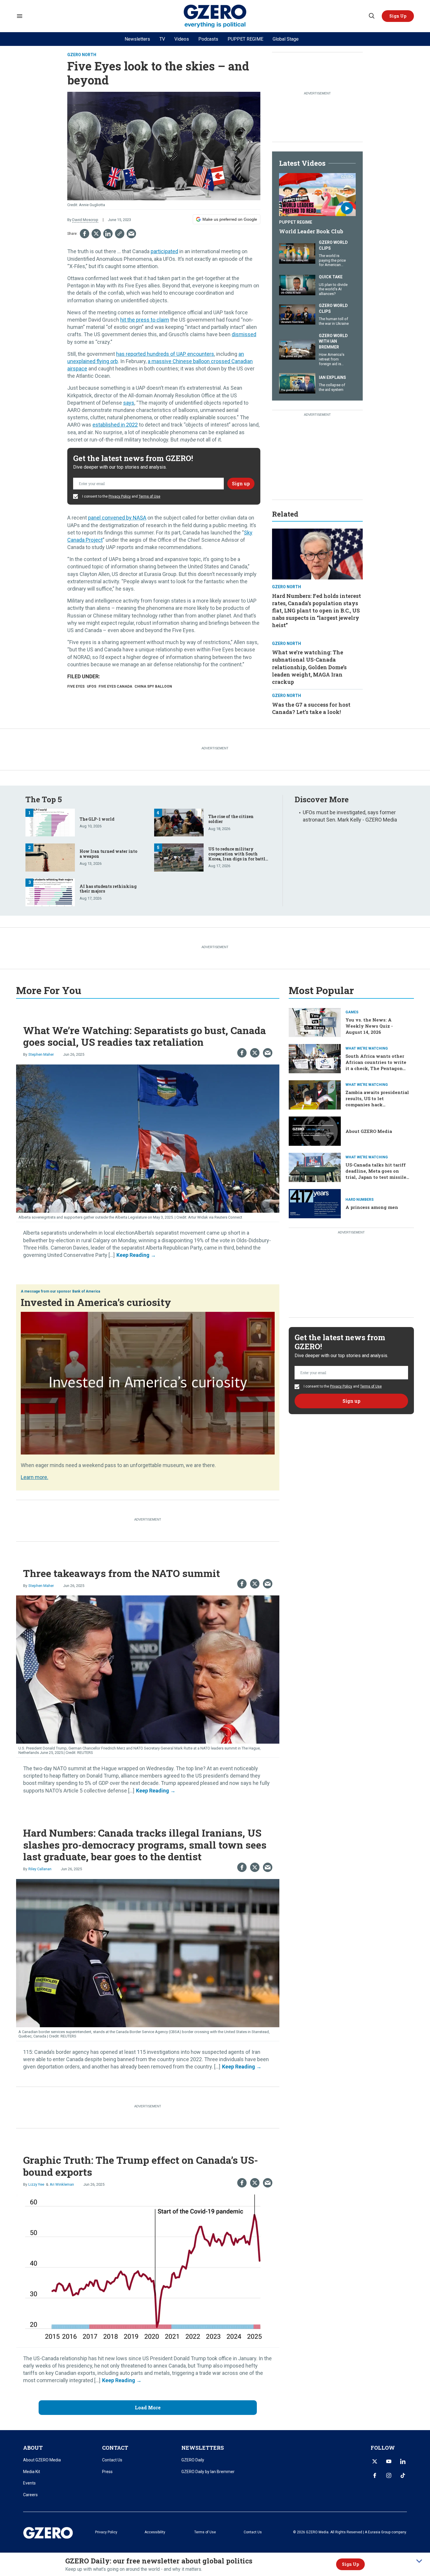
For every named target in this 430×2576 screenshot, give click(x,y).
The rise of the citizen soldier (231, 819)
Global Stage (286, 39)
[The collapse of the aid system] (297, 383)
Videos (182, 39)
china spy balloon (153, 686)
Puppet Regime (296, 222)
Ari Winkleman (62, 2184)
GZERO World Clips (333, 245)
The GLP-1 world (97, 819)
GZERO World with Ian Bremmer (333, 341)
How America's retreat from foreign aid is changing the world (332, 364)
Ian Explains (332, 377)
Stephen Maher (41, 1054)
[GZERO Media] (215, 16)
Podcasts (208, 39)
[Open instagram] (389, 2475)
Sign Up (350, 2564)
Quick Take (331, 277)
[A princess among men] (315, 1203)
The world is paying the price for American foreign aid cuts (332, 263)
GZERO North (82, 55)
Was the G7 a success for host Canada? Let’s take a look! (311, 708)
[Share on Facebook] (85, 234)
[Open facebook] (375, 2475)
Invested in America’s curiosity (96, 1302)
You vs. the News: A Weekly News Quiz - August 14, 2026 (369, 1026)
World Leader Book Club (311, 231)
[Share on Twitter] (96, 234)
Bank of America (86, 1291)
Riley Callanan (40, 1869)
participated (164, 251)
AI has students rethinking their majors (108, 889)
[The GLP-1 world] (50, 822)
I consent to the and (121, 496)
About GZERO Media (369, 1131)
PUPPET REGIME (245, 39)
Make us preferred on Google (230, 219)
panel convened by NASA (117, 518)
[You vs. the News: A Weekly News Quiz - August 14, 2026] (315, 1022)
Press (107, 2472)
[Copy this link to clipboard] (120, 234)
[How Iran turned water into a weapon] (50, 857)
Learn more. (35, 1477)
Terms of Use (149, 496)
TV (162, 39)
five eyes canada (115, 686)
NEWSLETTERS (203, 2448)
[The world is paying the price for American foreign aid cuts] (297, 253)
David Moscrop (85, 220)
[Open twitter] (375, 2461)
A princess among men (372, 1207)
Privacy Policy (120, 496)
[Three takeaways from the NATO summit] (148, 1669)
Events (29, 2483)
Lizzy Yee (36, 2184)
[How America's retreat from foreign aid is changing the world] (297, 349)
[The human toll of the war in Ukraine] (297, 314)
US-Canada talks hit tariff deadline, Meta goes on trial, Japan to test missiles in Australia (377, 1174)
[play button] (317, 195)
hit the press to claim (145, 320)
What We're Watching (367, 1048)
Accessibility (155, 2532)
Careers (30, 2495)
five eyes (76, 686)
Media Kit (32, 2472)
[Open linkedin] (403, 2461)
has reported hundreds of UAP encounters (165, 354)
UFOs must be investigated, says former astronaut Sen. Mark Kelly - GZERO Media (350, 816)
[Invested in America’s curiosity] (148, 1382)
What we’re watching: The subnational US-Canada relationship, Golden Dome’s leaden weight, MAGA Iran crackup (309, 667)
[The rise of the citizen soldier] (179, 822)
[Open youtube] (389, 2461)
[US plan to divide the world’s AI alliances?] (297, 284)
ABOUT (33, 2448)
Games (352, 1012)
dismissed (244, 334)
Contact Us (112, 2460)
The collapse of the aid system (332, 387)
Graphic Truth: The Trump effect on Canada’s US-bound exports (141, 2166)
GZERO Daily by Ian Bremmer (208, 2472)
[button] (398, 16)
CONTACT (115, 2448)
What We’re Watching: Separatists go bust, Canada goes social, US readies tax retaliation (145, 1036)
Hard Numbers (360, 1200)
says (129, 403)
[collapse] (419, 2561)
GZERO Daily (193, 2460)
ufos (92, 686)
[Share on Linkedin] (108, 234)
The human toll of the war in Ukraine (334, 321)
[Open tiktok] (403, 2475)
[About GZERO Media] (315, 1131)
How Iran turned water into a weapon (108, 854)
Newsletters (137, 39)
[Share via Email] (131, 234)
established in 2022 (115, 425)
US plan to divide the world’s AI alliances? (333, 289)
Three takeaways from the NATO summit (122, 1573)
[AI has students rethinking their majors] (50, 892)
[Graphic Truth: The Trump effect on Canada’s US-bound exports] (148, 2268)
